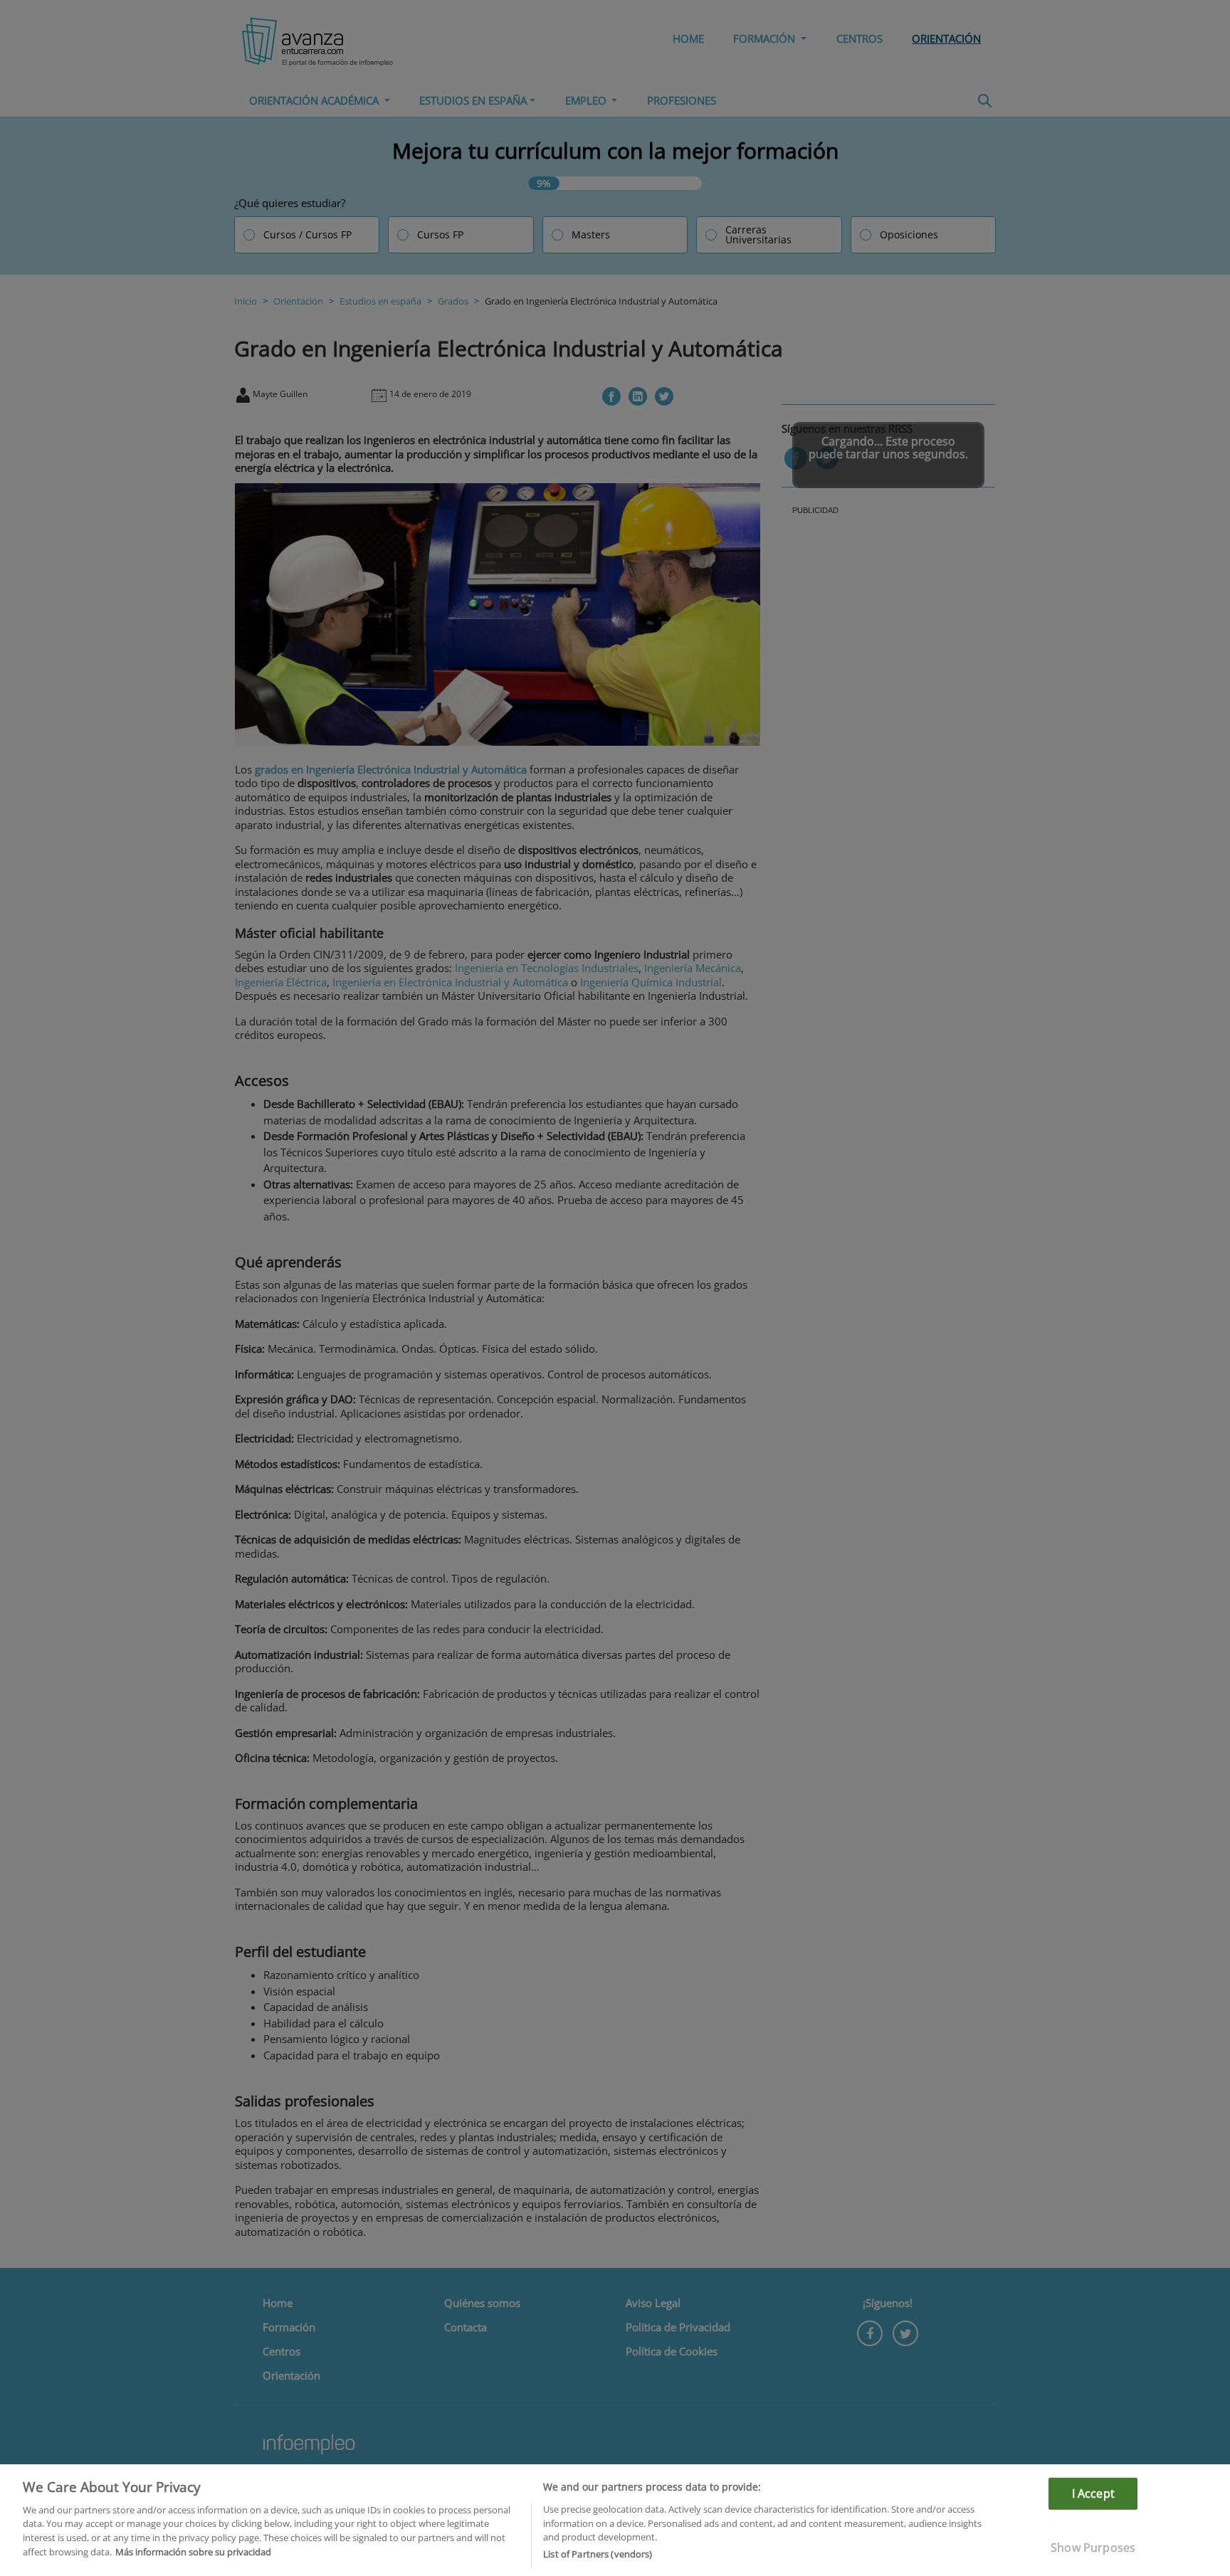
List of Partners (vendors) (598, 2554)
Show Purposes (1093, 2548)
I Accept (1093, 2493)
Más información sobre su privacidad (193, 2552)
